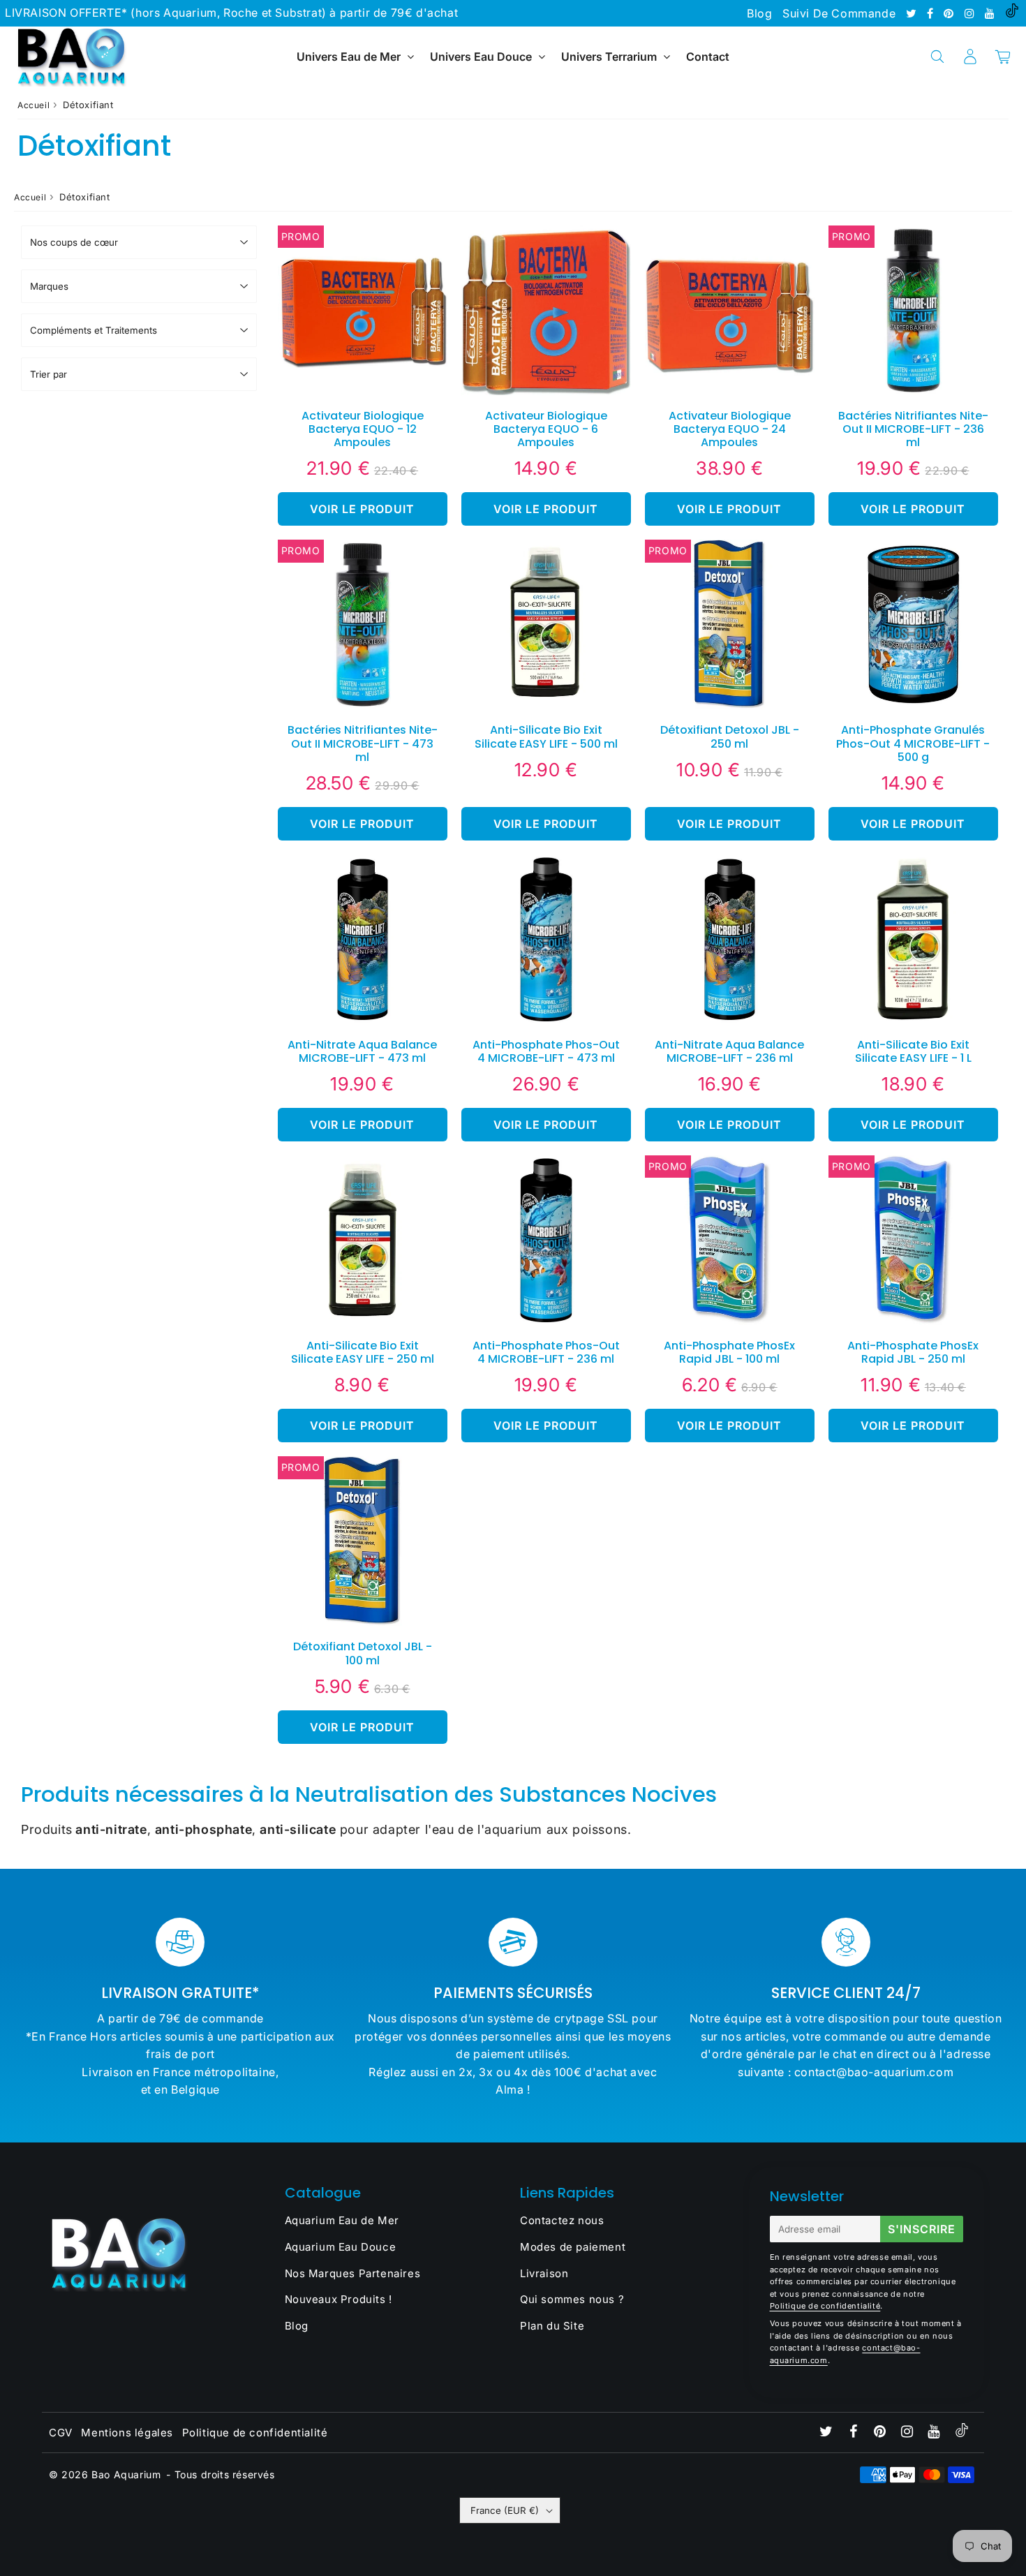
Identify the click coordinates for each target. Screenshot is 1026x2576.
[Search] (937, 57)
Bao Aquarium (126, 2474)
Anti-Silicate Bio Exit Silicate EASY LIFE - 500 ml (546, 736)
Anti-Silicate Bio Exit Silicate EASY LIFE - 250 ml (363, 1352)
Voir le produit (362, 509)
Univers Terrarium (609, 57)
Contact (708, 57)
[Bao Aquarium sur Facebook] (932, 13)
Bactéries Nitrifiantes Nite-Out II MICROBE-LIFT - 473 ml (363, 743)
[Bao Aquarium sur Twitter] (913, 13)
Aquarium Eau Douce (341, 2247)
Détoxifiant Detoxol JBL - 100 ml (363, 1653)
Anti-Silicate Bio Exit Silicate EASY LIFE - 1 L (913, 1051)
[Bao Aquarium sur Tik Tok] (1012, 13)
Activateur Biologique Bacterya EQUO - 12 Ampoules (363, 429)
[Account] (970, 57)
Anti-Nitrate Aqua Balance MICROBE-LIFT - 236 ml (729, 1051)
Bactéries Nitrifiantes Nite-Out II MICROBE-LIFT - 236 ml (913, 429)
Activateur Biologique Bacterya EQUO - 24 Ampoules (730, 429)
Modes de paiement (573, 2247)
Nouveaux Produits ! (339, 2299)
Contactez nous (562, 2220)
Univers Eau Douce (481, 57)
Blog (759, 13)
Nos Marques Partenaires (353, 2273)
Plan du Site (552, 2326)
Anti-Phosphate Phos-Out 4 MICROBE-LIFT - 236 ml (546, 1352)
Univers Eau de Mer (349, 57)
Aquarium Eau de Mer (342, 2220)
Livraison (544, 2273)
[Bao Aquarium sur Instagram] (971, 13)
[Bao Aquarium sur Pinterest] (950, 13)
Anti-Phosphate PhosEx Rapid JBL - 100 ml (729, 1352)
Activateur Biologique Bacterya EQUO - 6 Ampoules (546, 429)
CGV (61, 2433)
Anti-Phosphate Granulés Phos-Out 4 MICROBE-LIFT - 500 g (913, 743)
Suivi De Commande (839, 13)
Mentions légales (127, 2433)
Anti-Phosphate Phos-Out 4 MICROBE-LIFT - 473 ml (546, 1051)
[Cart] (1003, 57)
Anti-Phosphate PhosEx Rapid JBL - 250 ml (913, 1352)
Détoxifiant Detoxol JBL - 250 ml (730, 736)
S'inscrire (922, 2229)
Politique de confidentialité (825, 2306)
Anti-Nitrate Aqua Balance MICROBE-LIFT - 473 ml (362, 1051)
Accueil (34, 105)
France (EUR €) (505, 2510)
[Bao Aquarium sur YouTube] (991, 13)
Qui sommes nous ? (572, 2299)
